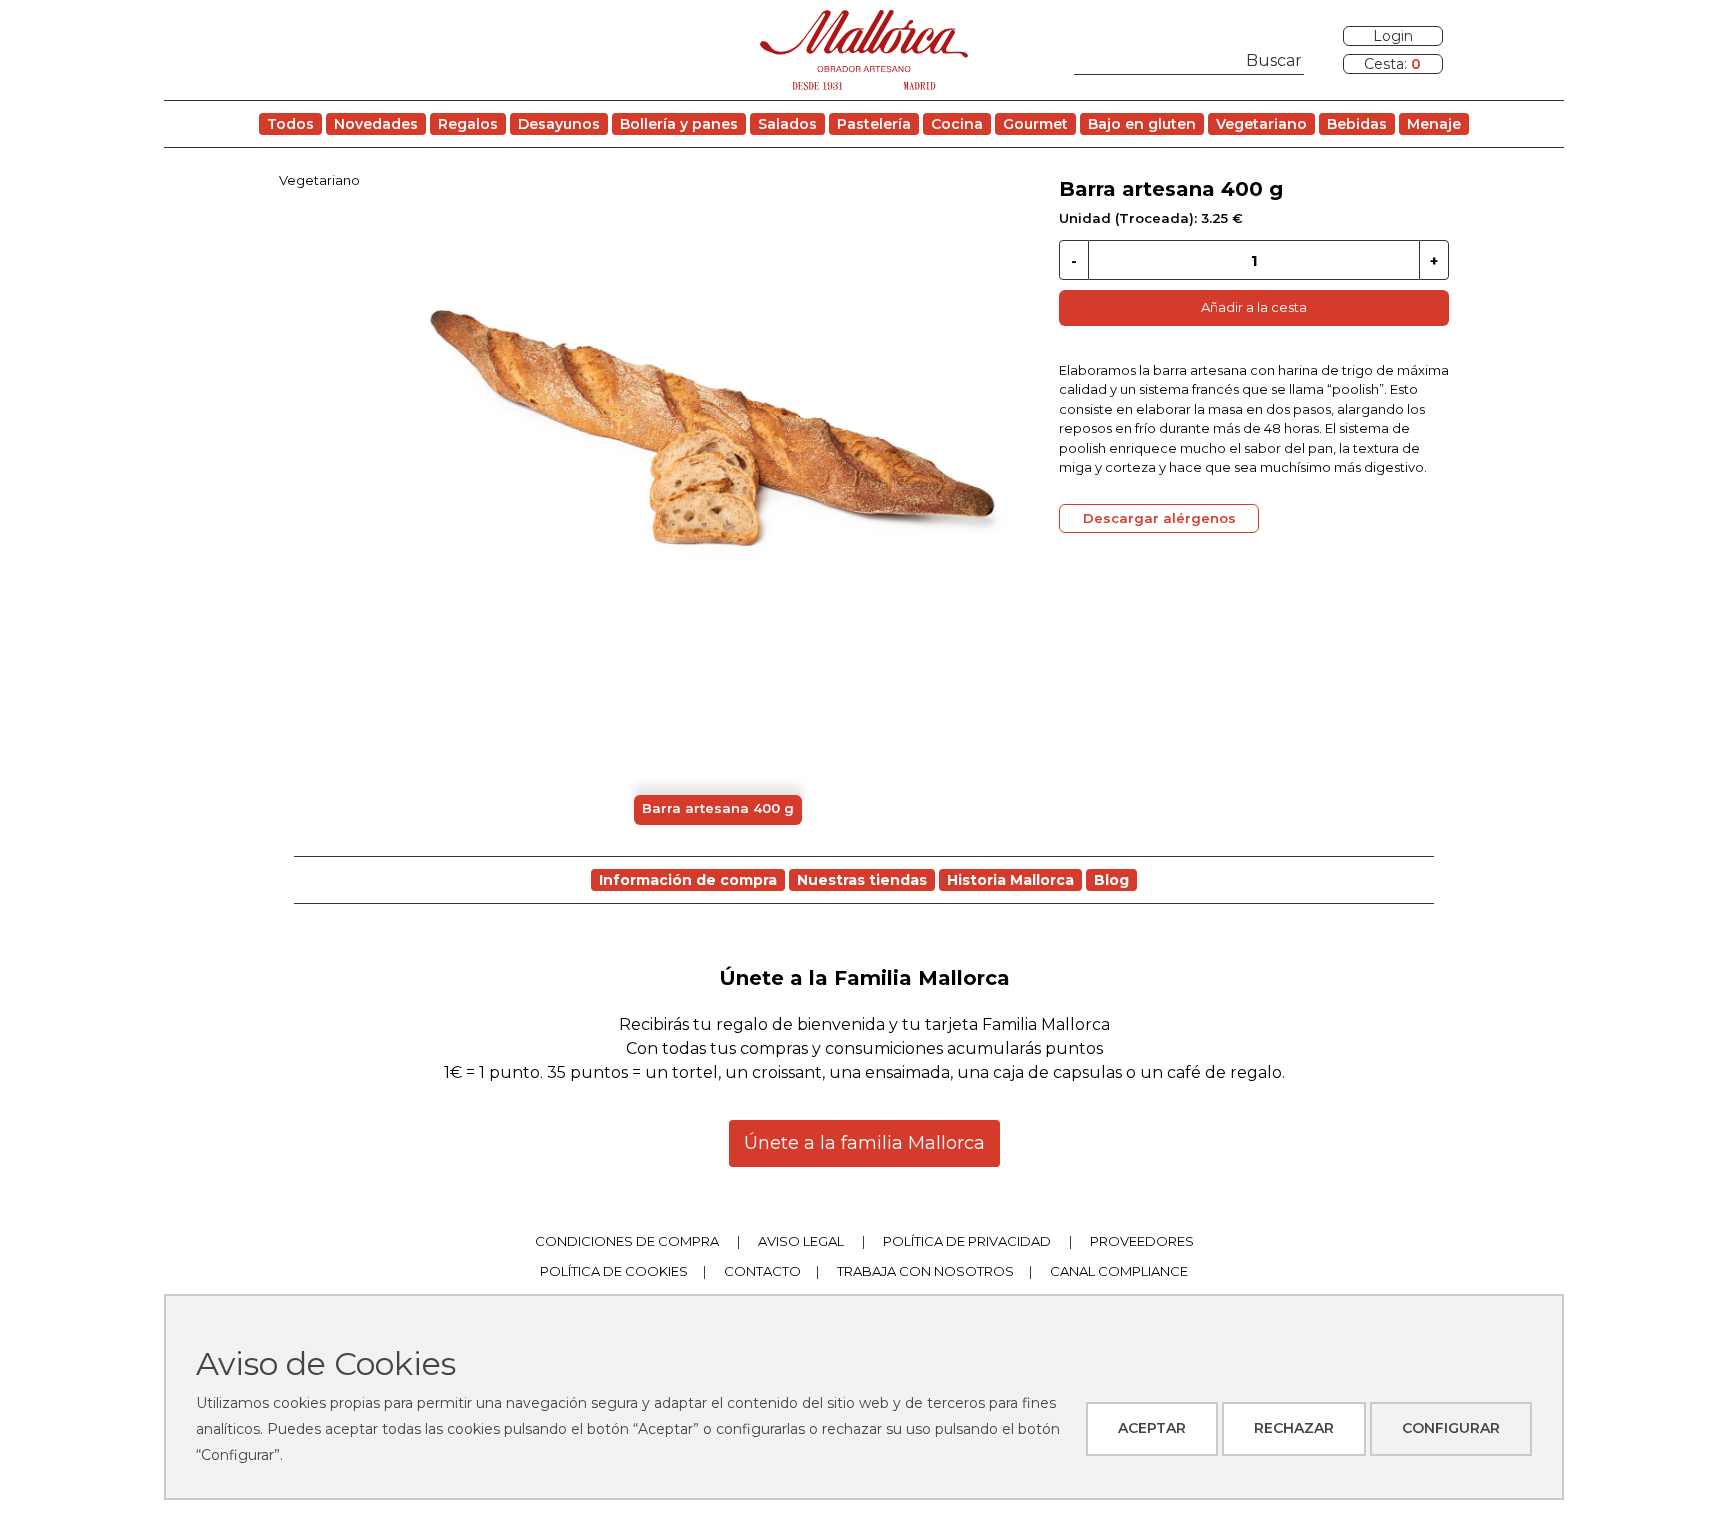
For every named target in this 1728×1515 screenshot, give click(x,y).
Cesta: (1392, 64)
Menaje (1434, 124)
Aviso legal (801, 1241)
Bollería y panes (679, 124)
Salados (787, 124)
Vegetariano (1261, 124)
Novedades (376, 124)
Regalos (468, 124)
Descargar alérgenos (1159, 518)
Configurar (1451, 1428)
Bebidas (1357, 124)
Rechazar (1294, 1428)
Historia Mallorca (1010, 880)
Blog (1111, 880)
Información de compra (688, 880)
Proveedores (1142, 1241)
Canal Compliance (1119, 1271)
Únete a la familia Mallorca (864, 1143)
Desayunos (559, 124)
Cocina (957, 124)
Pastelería (874, 124)
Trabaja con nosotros (925, 1271)
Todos (290, 124)
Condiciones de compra (627, 1241)
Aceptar (1152, 1428)
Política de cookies (614, 1271)
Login (1393, 36)
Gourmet (1035, 124)
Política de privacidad (967, 1241)
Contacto (762, 1271)
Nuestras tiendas (862, 880)
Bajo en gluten (1142, 124)
